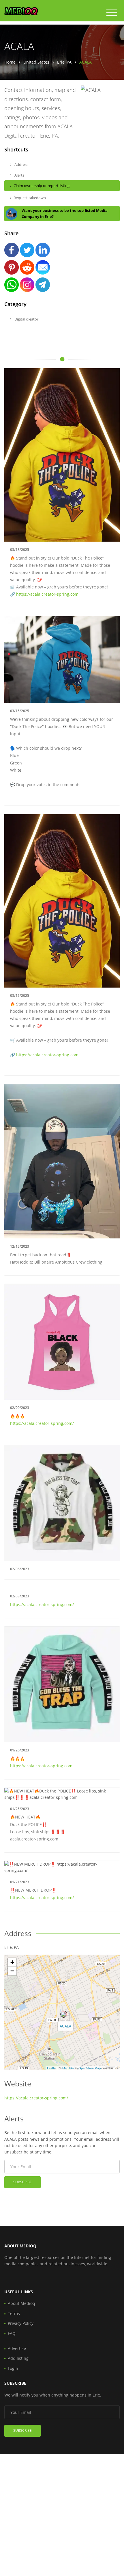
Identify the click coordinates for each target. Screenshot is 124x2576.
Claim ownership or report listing (42, 186)
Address (21, 164)
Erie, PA (64, 62)
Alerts (19, 175)
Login (13, 2368)
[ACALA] (64, 2014)
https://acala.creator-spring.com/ (42, 1423)
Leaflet (52, 2068)
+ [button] (12, 1962)
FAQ (12, 2333)
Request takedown (30, 198)
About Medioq (21, 2303)
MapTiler (68, 2068)
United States (36, 62)
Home (10, 62)
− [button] (12, 1971)
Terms (14, 2313)
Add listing (18, 2358)
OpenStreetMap (90, 2068)
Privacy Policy (21, 2323)
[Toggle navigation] (112, 13)
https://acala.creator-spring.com (47, 594)
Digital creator (26, 319)
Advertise (17, 2348)
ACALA (65, 2026)
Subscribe (22, 2182)
